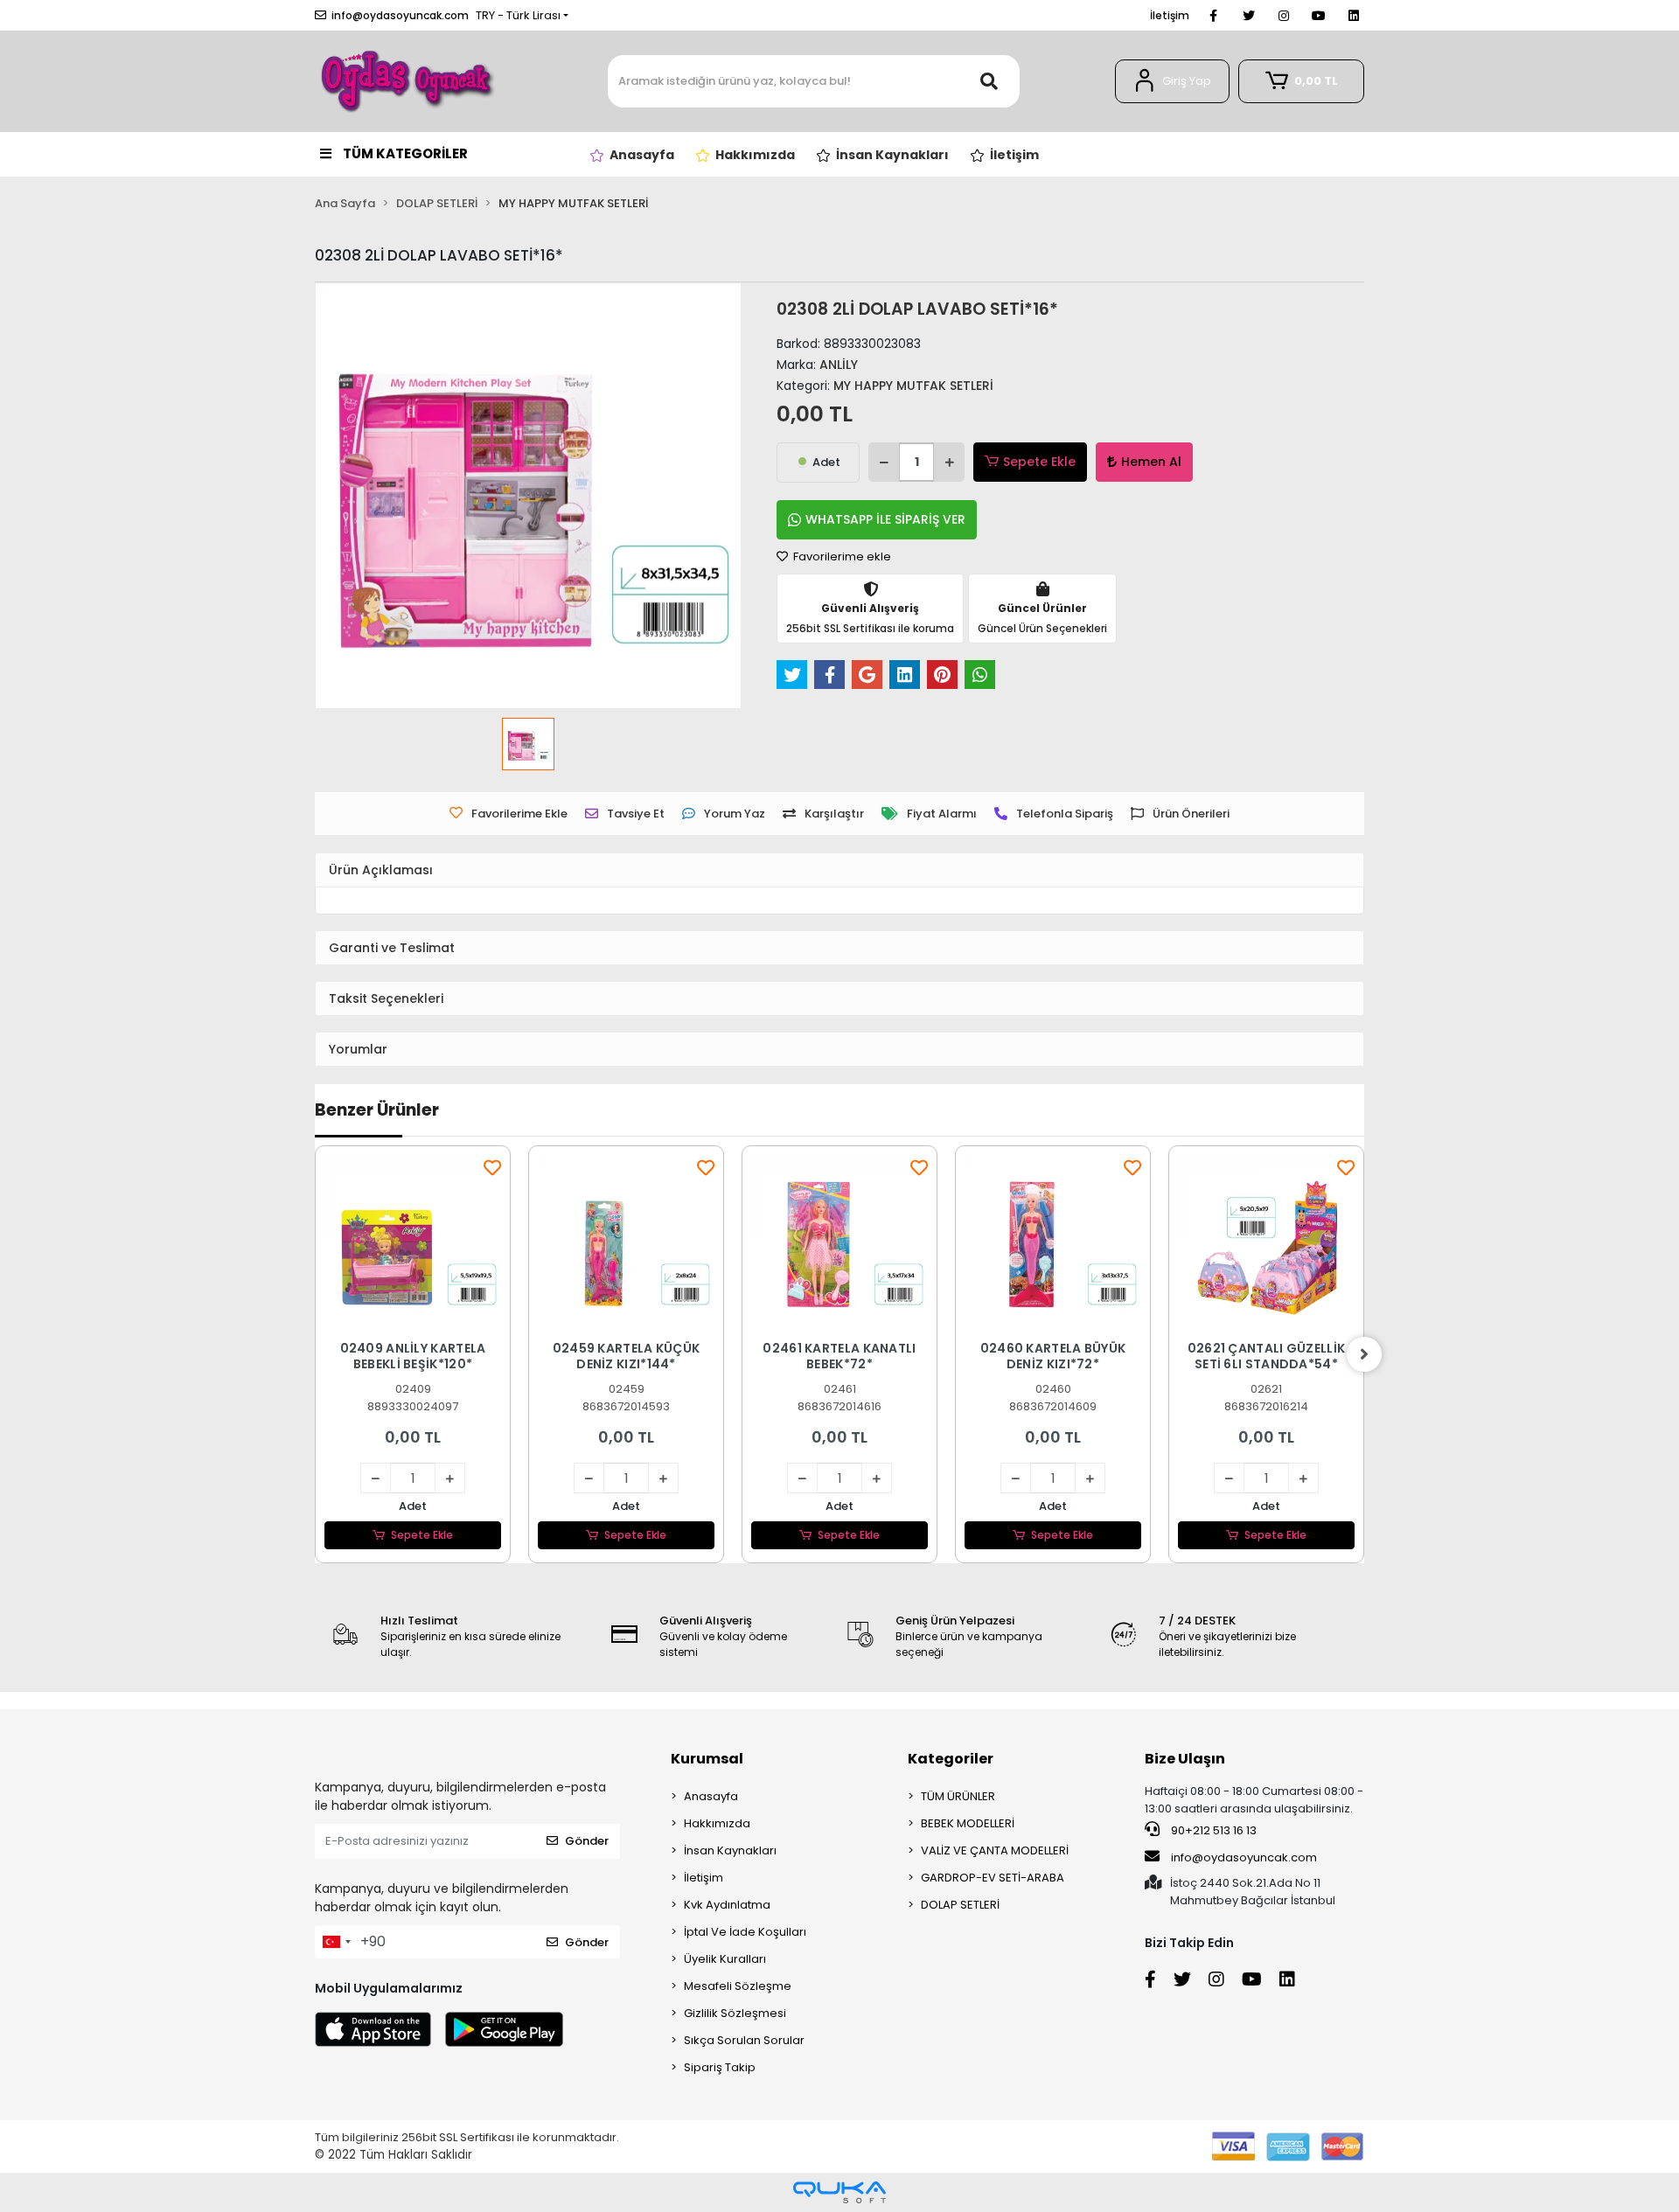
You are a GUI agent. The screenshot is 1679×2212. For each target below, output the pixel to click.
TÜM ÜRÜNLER (958, 1796)
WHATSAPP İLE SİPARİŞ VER (885, 519)
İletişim (1170, 15)
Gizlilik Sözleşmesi (735, 2013)
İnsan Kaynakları (730, 1850)
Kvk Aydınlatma (727, 1905)
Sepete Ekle (1039, 462)
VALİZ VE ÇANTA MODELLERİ (995, 1850)
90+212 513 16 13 (1212, 1830)
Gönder (587, 1841)
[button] (1172, 81)
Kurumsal (707, 1759)
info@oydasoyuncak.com (1244, 1857)
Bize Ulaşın (1185, 1759)
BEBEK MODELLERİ (968, 1823)
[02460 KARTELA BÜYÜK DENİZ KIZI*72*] (1053, 1243)
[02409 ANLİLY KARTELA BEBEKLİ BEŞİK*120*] (413, 1243)
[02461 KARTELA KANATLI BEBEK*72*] (839, 1243)
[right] (1364, 1354)
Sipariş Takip (720, 2067)
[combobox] (336, 1942)
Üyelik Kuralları (725, 1959)
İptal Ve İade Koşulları (745, 1932)
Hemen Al (1151, 462)
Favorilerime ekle (841, 556)
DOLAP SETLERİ (960, 1905)
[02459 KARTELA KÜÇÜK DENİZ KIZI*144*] (626, 1243)
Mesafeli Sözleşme (738, 1986)
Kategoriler (951, 1759)
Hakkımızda (717, 1823)
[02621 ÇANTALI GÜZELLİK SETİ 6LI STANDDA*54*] (1266, 1243)
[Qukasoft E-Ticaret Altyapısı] (839, 2192)
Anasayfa (711, 1796)
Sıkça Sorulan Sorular (744, 2040)
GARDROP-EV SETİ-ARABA (993, 1878)
